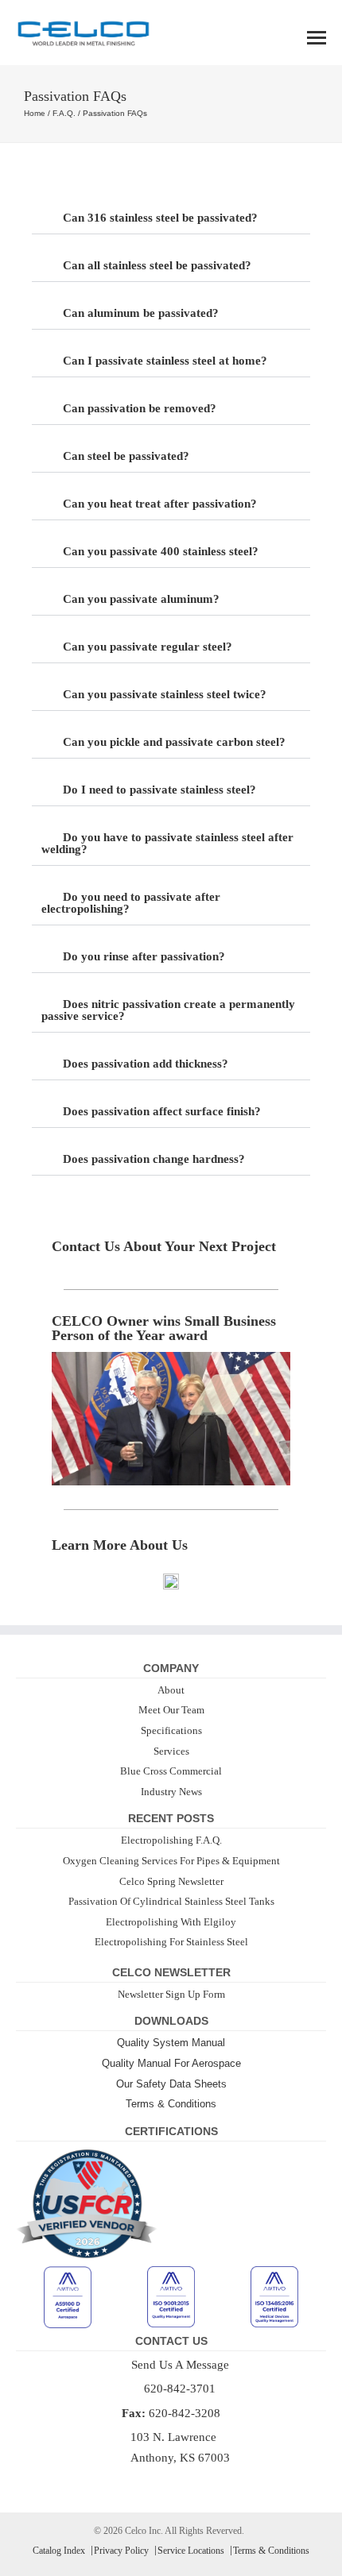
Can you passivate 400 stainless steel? (161, 551)
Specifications (171, 1730)
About (171, 1690)
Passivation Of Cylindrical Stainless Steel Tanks (171, 1901)
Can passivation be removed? (140, 408)
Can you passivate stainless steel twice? (165, 694)
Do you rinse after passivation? (144, 956)
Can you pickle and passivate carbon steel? (174, 742)
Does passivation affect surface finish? (162, 1111)
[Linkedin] (181, 2482)
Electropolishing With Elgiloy (171, 1922)
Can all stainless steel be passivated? (157, 265)
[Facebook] (161, 2482)
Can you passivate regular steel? (148, 647)
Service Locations (191, 2551)
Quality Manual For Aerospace (171, 2063)
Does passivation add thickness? (146, 1064)
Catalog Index (59, 2551)
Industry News (171, 1792)
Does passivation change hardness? (154, 1159)
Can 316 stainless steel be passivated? (160, 218)
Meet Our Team (171, 1710)
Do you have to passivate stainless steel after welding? (167, 843)
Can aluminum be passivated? (141, 313)
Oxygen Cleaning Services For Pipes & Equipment (171, 1861)
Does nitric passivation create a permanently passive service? (168, 1010)
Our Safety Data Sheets (171, 2084)
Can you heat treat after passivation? (160, 504)
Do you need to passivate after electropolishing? (131, 903)
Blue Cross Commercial (171, 1771)
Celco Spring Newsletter (171, 1881)
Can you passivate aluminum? (141, 599)
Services (171, 1751)
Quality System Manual (171, 2043)
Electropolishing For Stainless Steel (171, 1942)
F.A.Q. (64, 113)
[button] (171, 218)
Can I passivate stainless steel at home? (165, 361)
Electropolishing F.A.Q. (171, 1840)
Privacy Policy (121, 2551)
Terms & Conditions (171, 2104)
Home (35, 113)
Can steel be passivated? (126, 456)
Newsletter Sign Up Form (171, 1994)
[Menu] (317, 38)
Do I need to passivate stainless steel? (159, 790)
